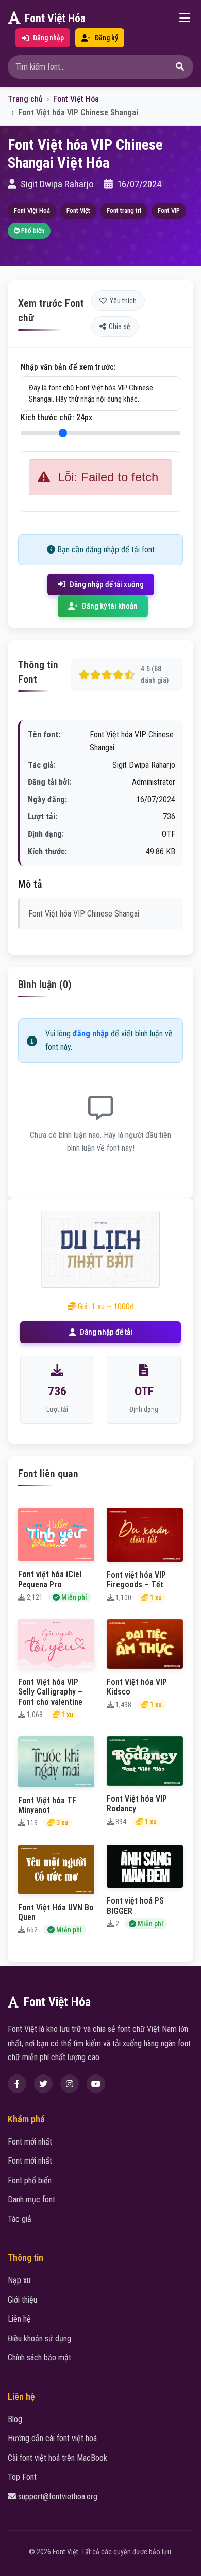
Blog (15, 2419)
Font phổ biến (30, 2180)
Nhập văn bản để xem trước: (68, 367)
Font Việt (78, 210)
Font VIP (169, 210)
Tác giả (20, 2219)
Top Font (22, 2477)
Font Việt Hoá (32, 210)
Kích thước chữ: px (56, 417)
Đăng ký (106, 38)
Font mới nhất (30, 2142)
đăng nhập (91, 1034)
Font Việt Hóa (55, 18)
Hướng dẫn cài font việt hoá (52, 2438)
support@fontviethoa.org (58, 2496)
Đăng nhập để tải (106, 1332)
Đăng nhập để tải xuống (107, 584)
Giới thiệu (22, 2300)
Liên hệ (19, 2319)
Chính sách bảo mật (39, 2357)
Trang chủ (25, 99)
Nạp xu (19, 2280)
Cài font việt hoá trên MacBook (57, 2458)
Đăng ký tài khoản (110, 606)
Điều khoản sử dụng (39, 2338)
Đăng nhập (48, 38)
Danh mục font (31, 2199)
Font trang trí (124, 210)
